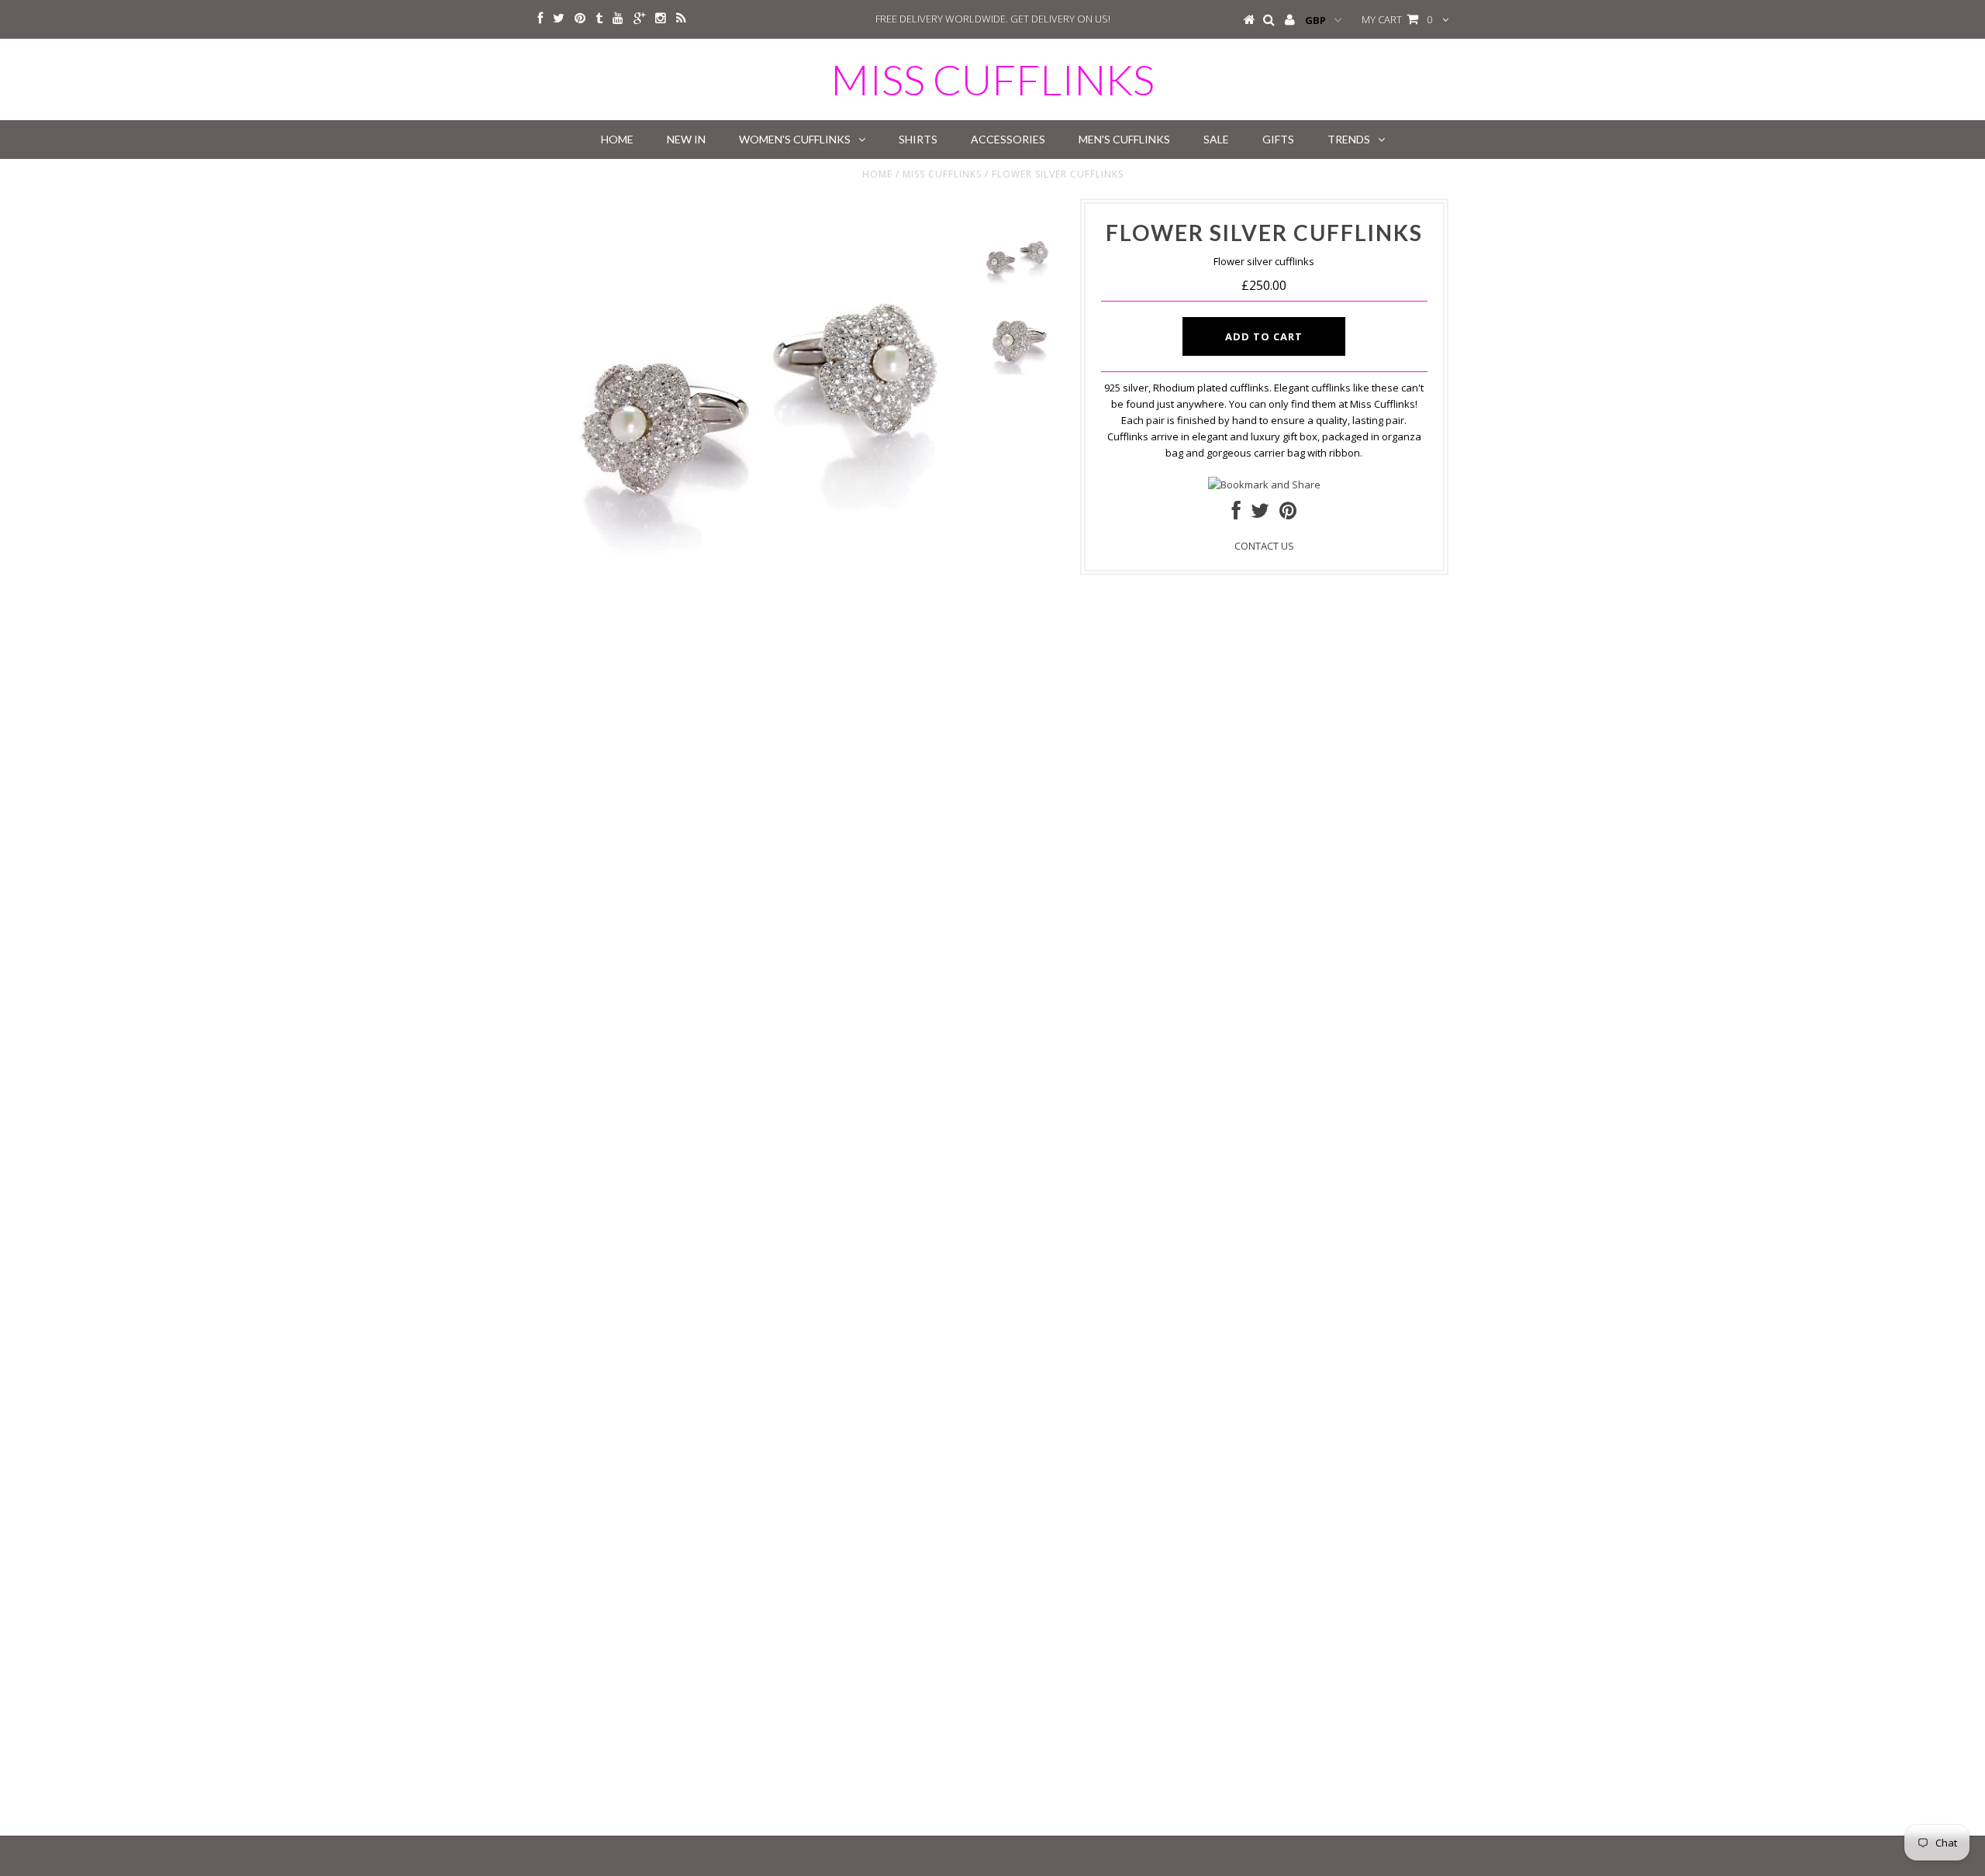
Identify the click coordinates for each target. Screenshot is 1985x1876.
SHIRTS (918, 139)
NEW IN (686, 139)
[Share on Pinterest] (1288, 514)
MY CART (1397, 19)
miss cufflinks (992, 79)
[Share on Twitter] (1260, 514)
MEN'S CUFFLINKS (1124, 139)
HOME (617, 139)
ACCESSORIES (1008, 139)
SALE (1216, 139)
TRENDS (1349, 139)
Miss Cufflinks (942, 174)
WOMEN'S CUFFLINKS (795, 139)
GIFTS (1278, 139)
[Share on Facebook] (1236, 514)
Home (877, 174)
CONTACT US (1264, 546)
